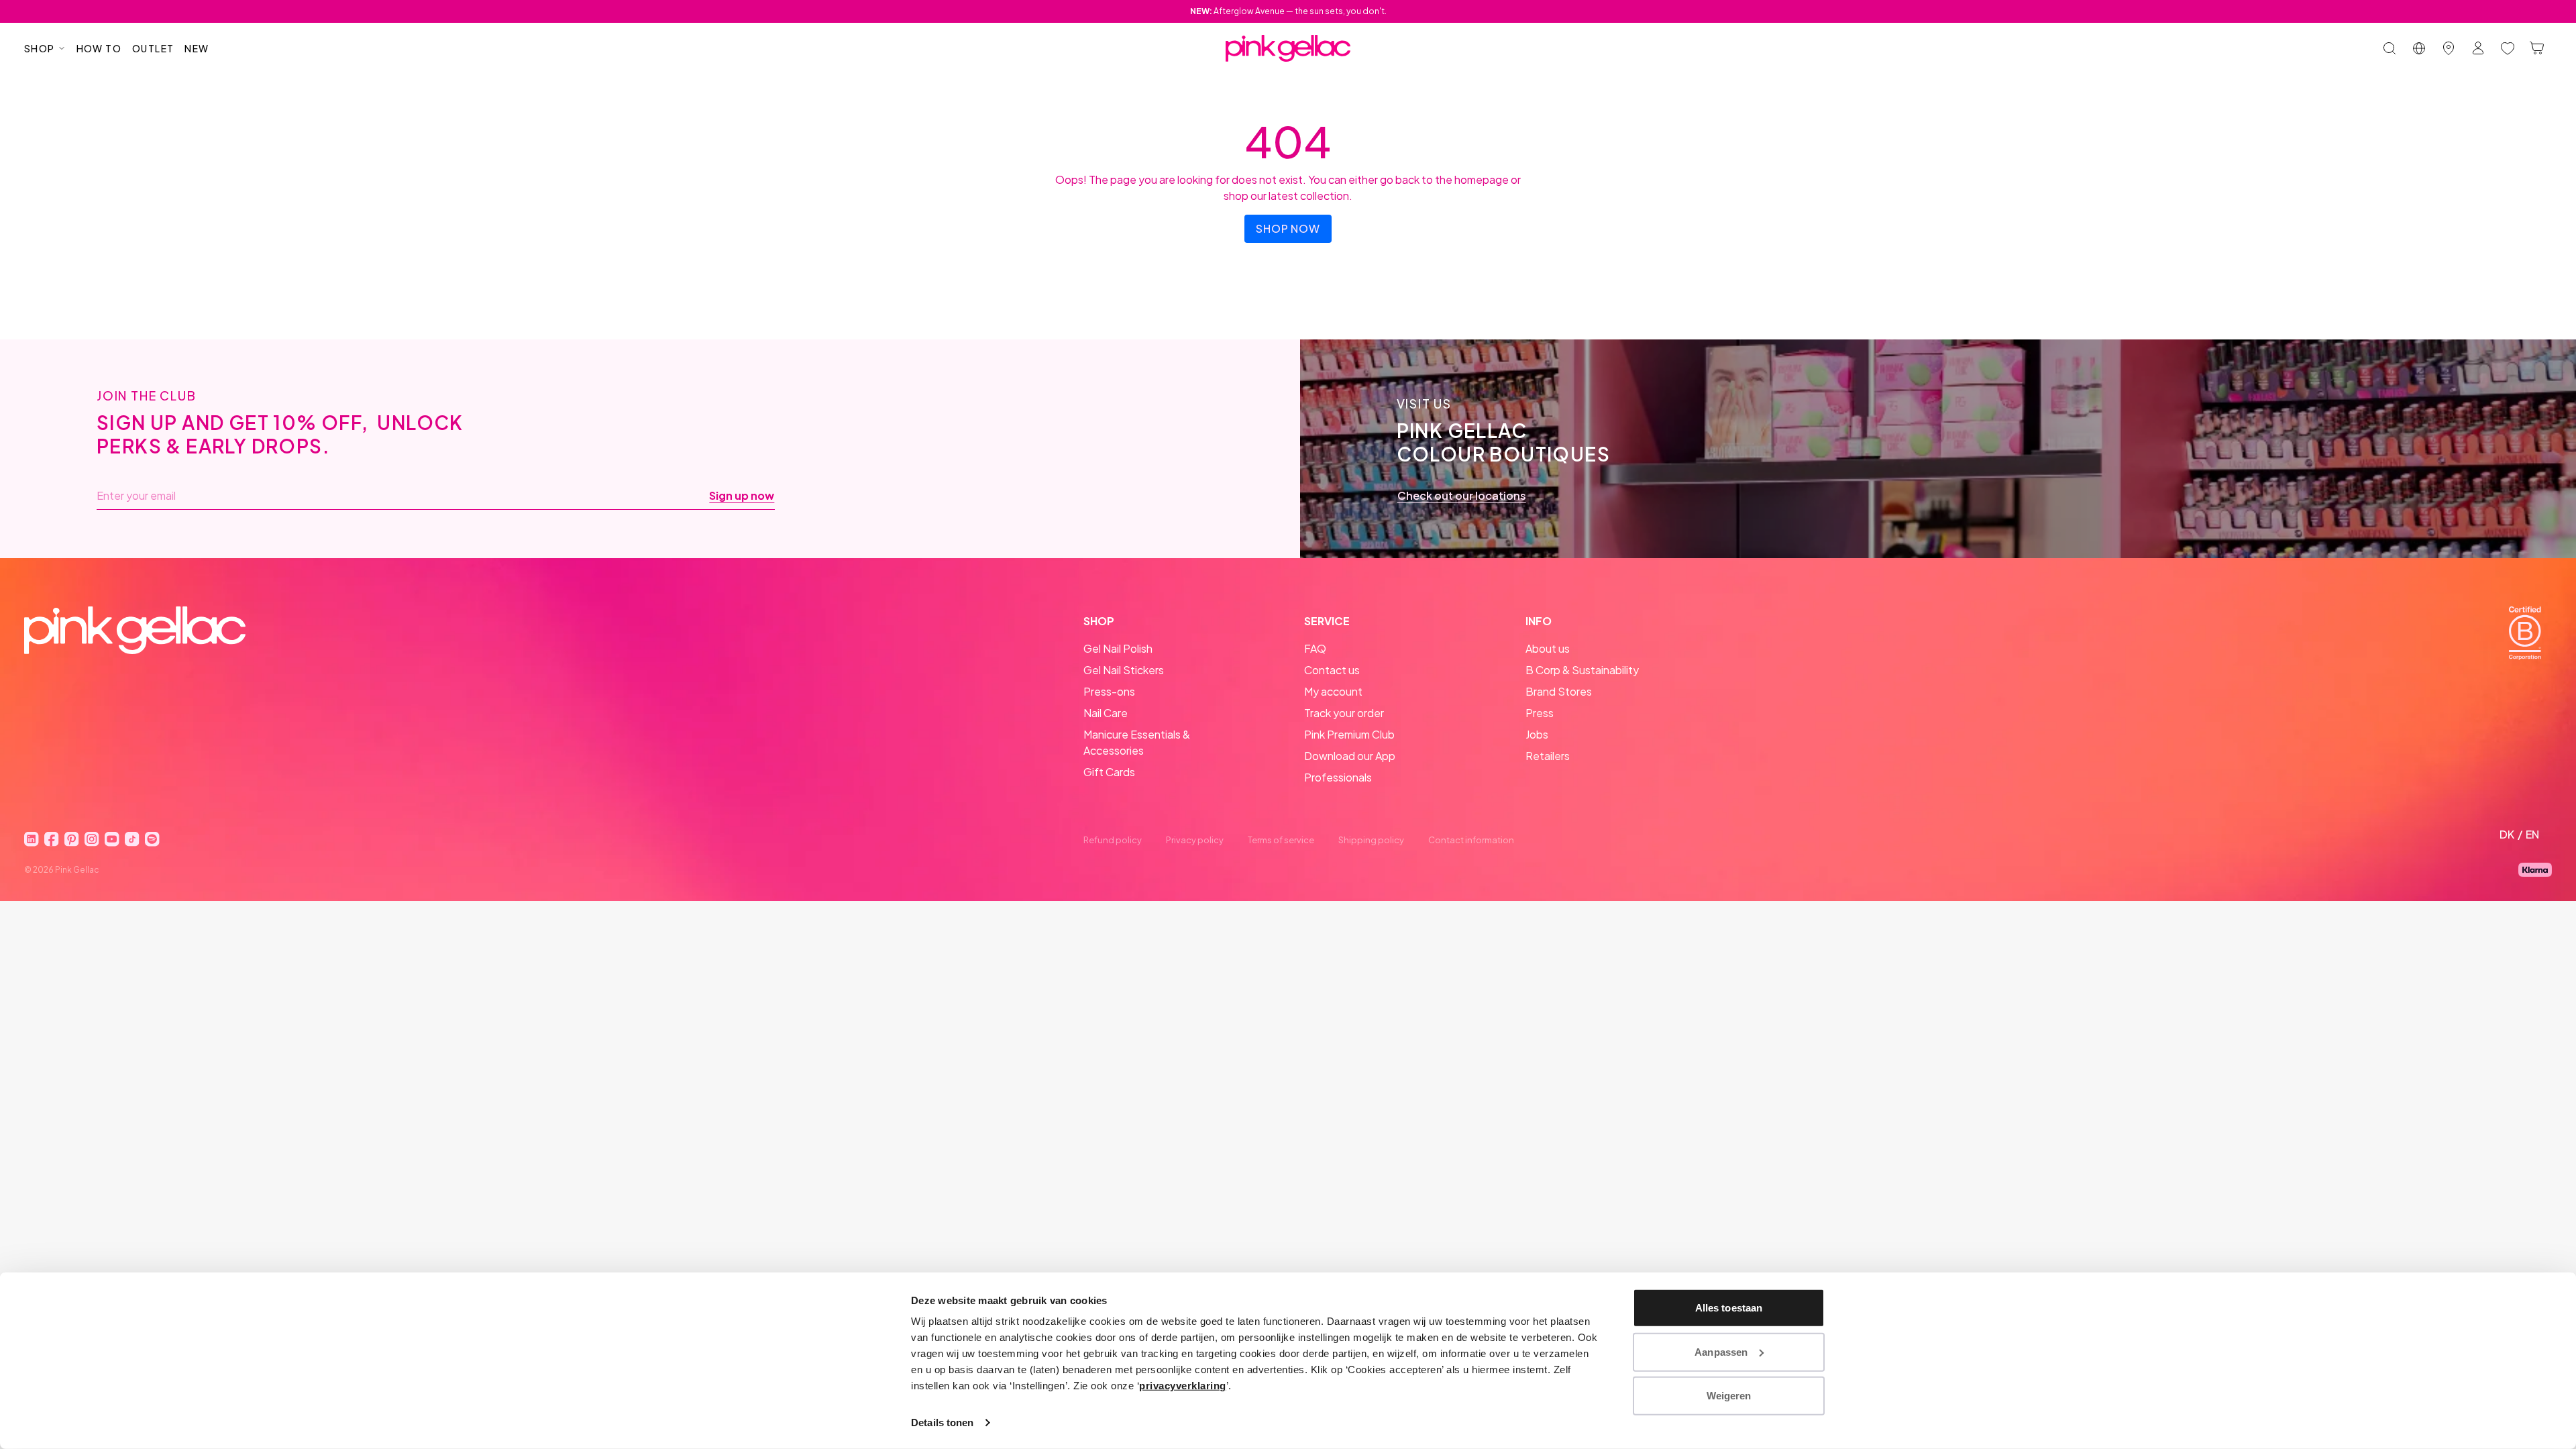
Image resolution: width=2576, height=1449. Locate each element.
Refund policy (1113, 840)
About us (1548, 648)
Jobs (1537, 734)
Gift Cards (1109, 772)
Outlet (153, 48)
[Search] (2390, 48)
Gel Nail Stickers (1124, 670)
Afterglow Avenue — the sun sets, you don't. (1288, 11)
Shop (40, 48)
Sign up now (742, 496)
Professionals (1338, 777)
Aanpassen (1721, 1351)
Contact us (1332, 670)
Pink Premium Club (1349, 734)
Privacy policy (1195, 840)
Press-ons (1109, 691)
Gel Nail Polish (1118, 648)
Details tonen (942, 1423)
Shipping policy (1371, 840)
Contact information (1471, 840)
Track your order (1344, 713)
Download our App (1350, 756)
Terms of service (1281, 840)
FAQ (1315, 648)
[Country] (2419, 48)
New (197, 48)
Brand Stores (1559, 691)
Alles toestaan (1729, 1308)
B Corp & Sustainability (1582, 670)
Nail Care (1106, 713)
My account (1333, 691)
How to (99, 48)
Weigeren (1729, 1396)
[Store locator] (2449, 48)
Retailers (1548, 756)
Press (1540, 713)
